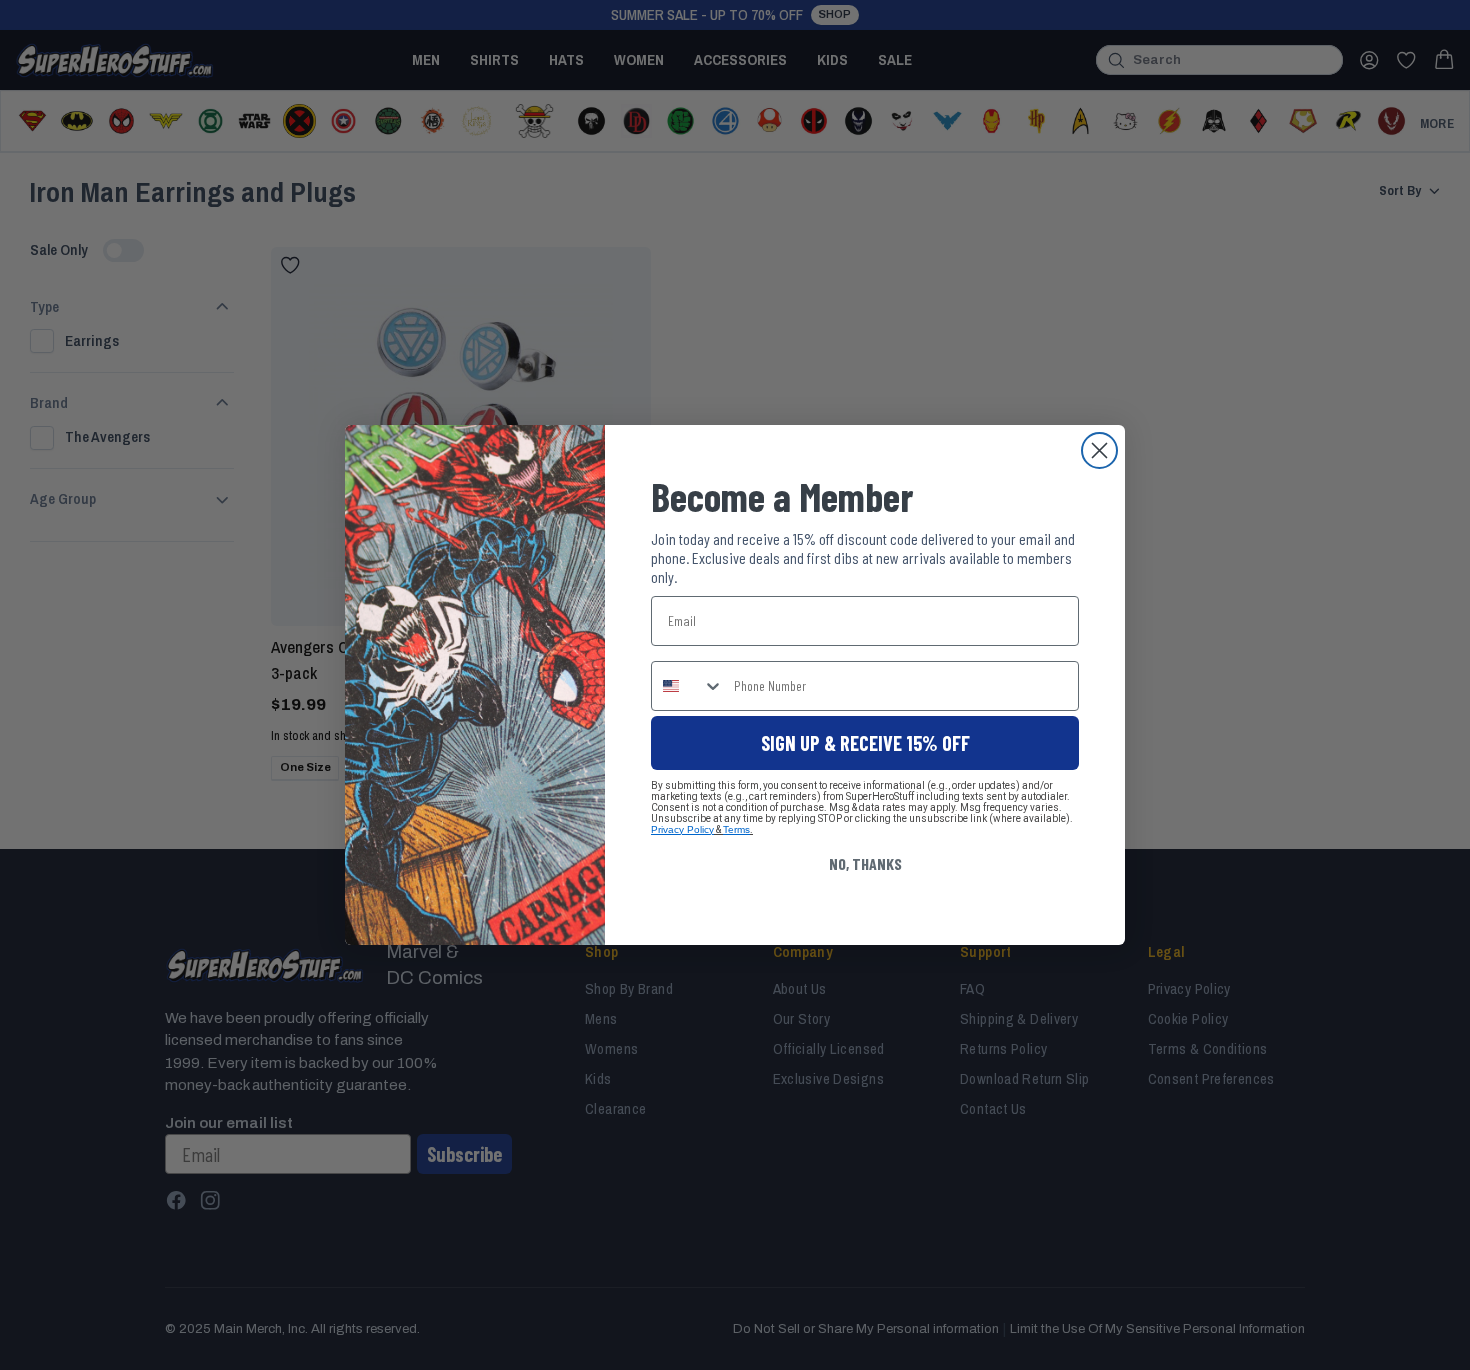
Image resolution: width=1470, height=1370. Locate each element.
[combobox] (688, 686)
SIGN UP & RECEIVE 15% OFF (865, 743)
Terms (736, 829)
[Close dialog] (1099, 450)
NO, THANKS (865, 863)
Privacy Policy (682, 829)
